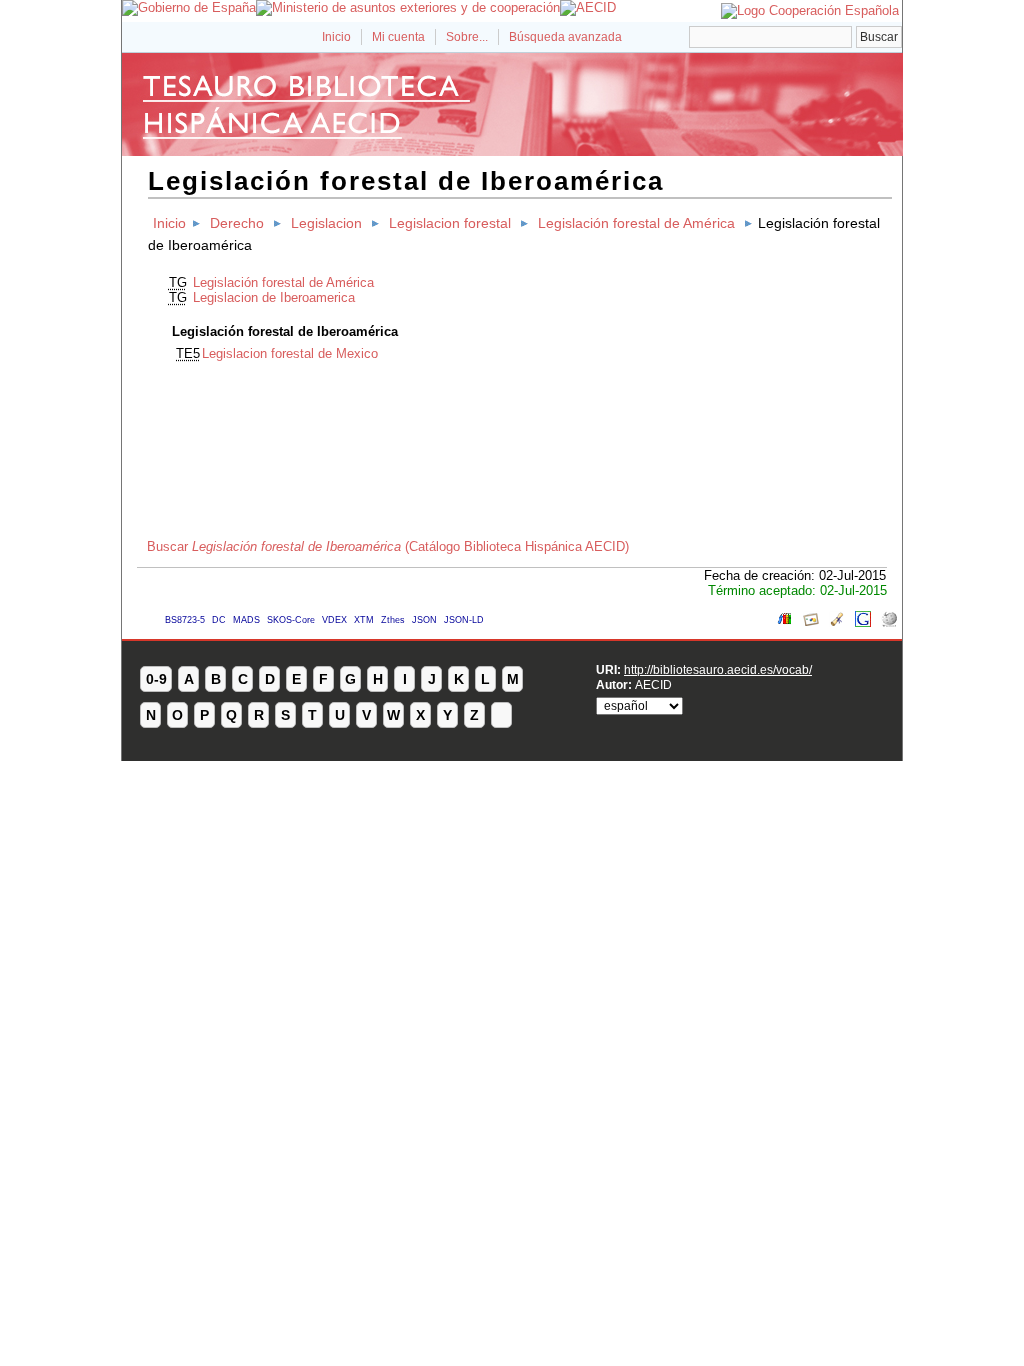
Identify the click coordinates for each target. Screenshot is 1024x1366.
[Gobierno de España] (189, 7)
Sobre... (467, 37)
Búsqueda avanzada (565, 37)
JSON (424, 620)
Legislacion (326, 223)
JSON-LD (464, 620)
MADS (246, 620)
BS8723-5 (185, 620)
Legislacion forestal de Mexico (290, 353)
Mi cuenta (398, 37)
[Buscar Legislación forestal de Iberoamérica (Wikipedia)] (889, 622)
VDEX (334, 620)
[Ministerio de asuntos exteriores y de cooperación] (408, 7)
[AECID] (588, 7)
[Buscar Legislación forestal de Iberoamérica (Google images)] (811, 622)
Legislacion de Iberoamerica (274, 297)
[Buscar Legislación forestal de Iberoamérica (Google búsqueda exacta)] (863, 622)
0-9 (156, 679)
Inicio (336, 37)
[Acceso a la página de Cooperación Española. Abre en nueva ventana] (810, 10)
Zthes (393, 620)
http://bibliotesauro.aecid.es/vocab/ (718, 669)
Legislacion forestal (450, 223)
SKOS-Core (291, 620)
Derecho (237, 223)
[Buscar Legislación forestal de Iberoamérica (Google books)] (785, 622)
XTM (364, 620)
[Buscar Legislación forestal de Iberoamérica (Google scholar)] (837, 622)
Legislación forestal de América (636, 223)
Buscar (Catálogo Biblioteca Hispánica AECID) (388, 546)
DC (219, 620)
